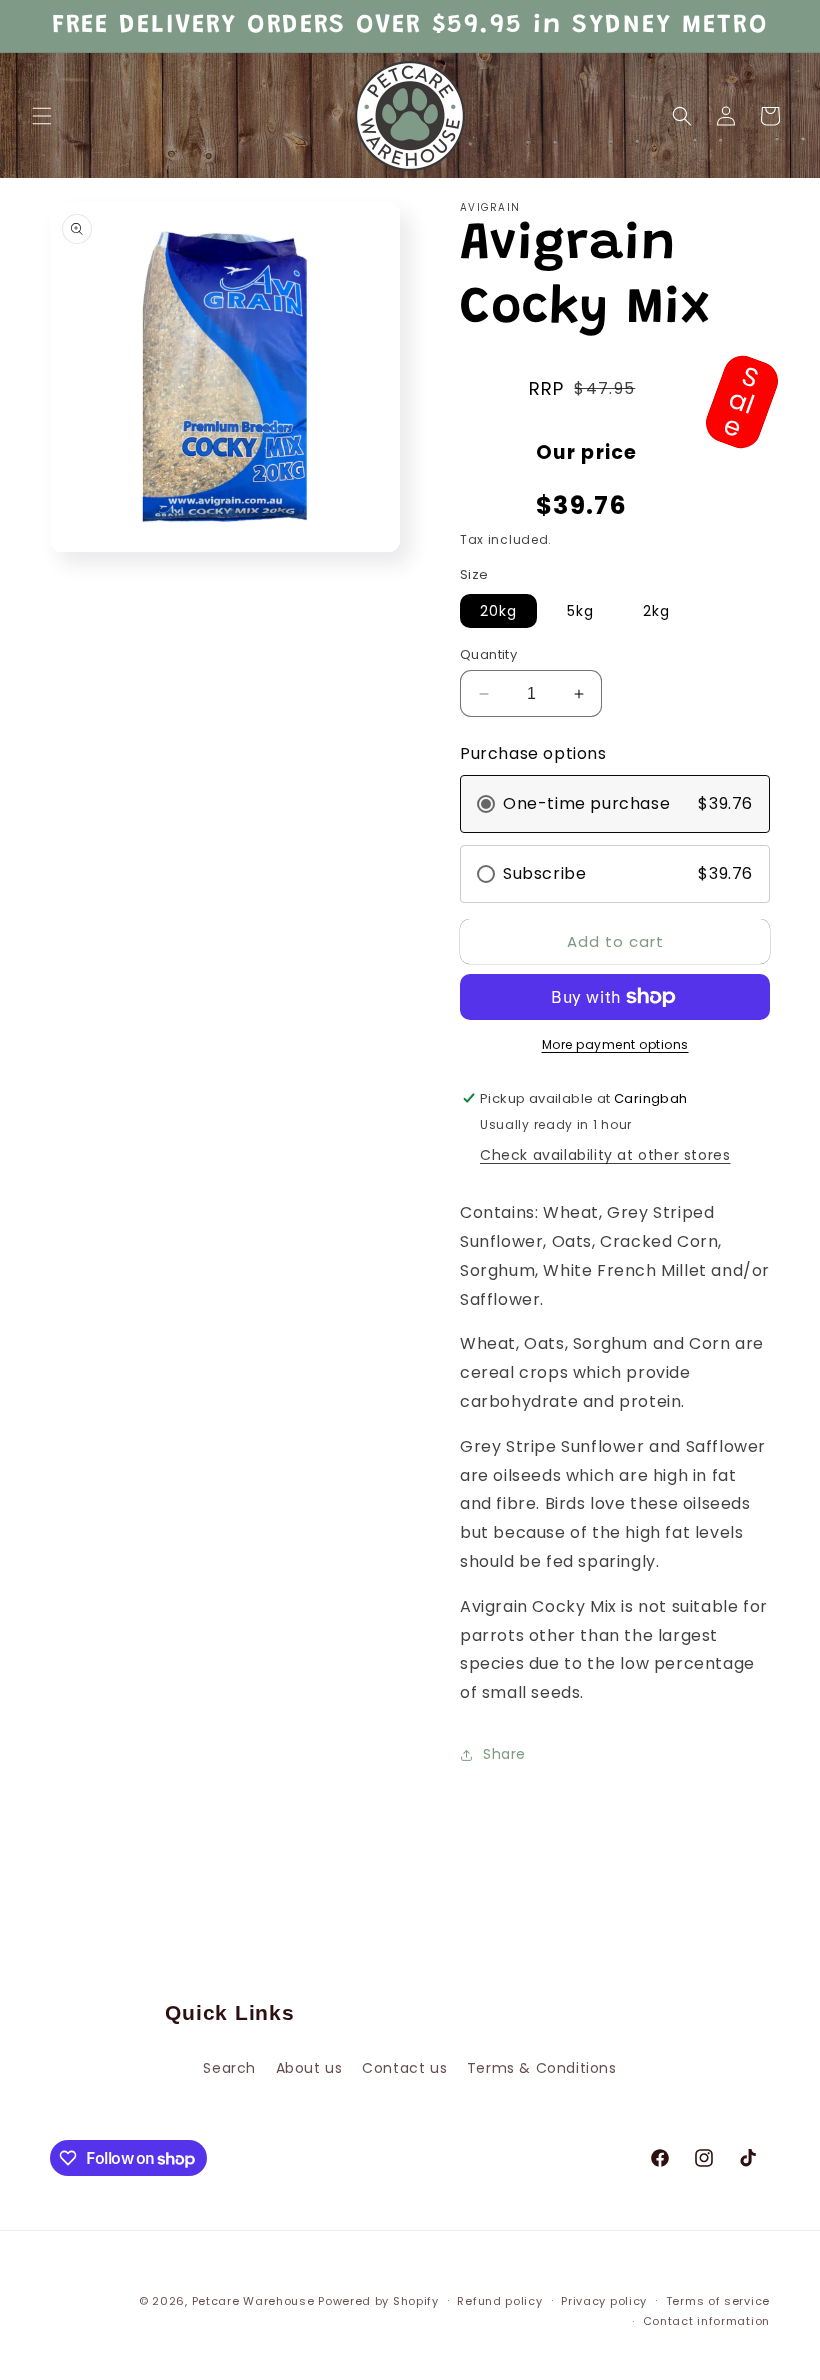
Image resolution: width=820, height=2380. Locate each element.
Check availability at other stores (605, 1155)
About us (309, 2068)
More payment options (615, 1044)
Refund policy (499, 2301)
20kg (498, 611)
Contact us (404, 2068)
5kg (580, 611)
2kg (656, 611)
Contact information (706, 2321)
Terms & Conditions (542, 2068)
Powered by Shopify (378, 2301)
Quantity (488, 654)
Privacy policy (604, 2301)
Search (229, 2068)
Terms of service (718, 2301)
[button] (42, 116)
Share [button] (504, 1754)
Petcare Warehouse (253, 2301)
